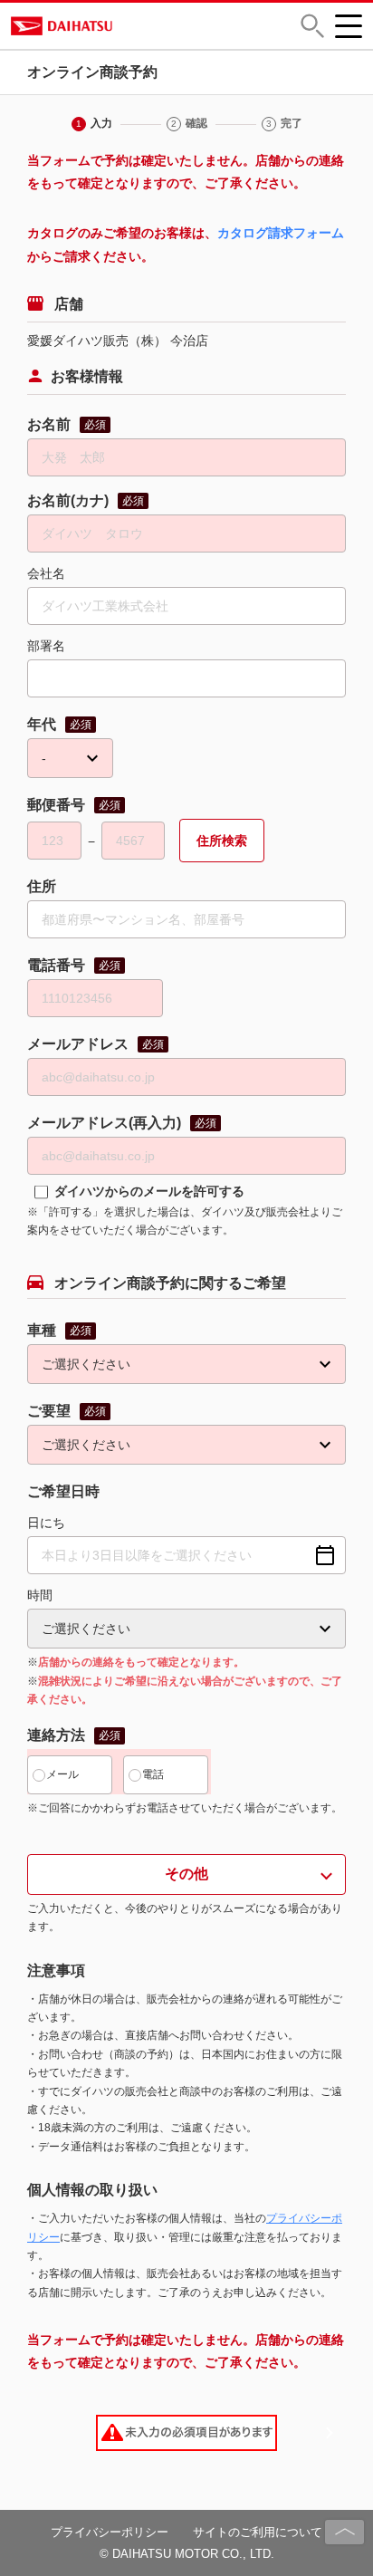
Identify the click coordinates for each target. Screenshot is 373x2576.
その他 (186, 1874)
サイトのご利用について (258, 2532)
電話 (153, 1774)
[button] (312, 26)
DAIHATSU (132, 26)
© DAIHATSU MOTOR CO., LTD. (187, 2554)
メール (62, 1774)
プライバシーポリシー (110, 2532)
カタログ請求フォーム (281, 233)
